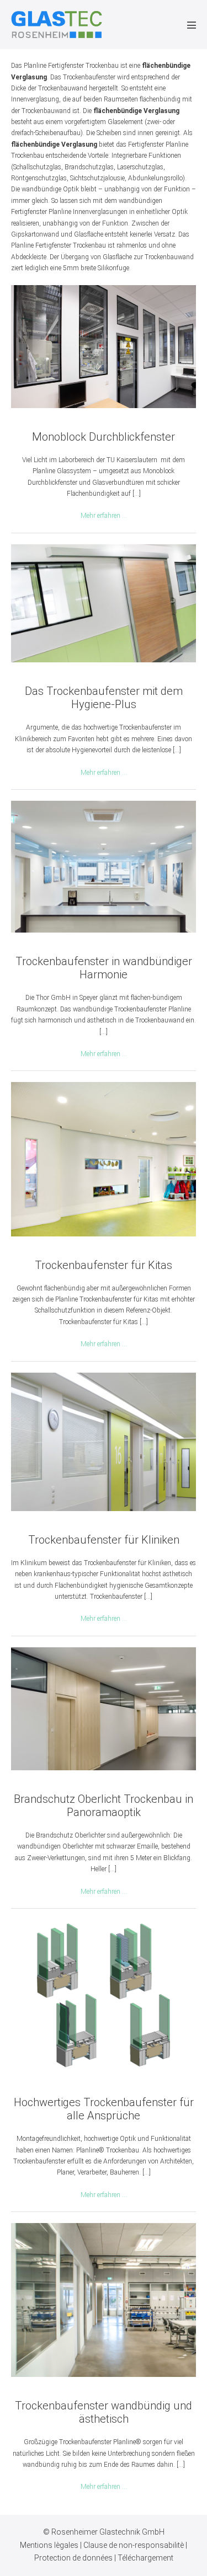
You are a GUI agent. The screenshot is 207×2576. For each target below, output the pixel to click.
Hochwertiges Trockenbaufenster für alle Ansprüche (104, 2109)
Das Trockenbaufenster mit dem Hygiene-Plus (104, 698)
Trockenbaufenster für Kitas (104, 1265)
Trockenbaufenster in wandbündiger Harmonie (104, 968)
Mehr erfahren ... (104, 516)
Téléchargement (145, 2558)
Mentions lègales (50, 2545)
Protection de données (74, 2558)
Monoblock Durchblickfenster (104, 437)
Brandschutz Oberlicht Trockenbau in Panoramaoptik (104, 1806)
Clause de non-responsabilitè (134, 2545)
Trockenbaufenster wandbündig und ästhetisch (104, 2412)
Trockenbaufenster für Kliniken (104, 1540)
